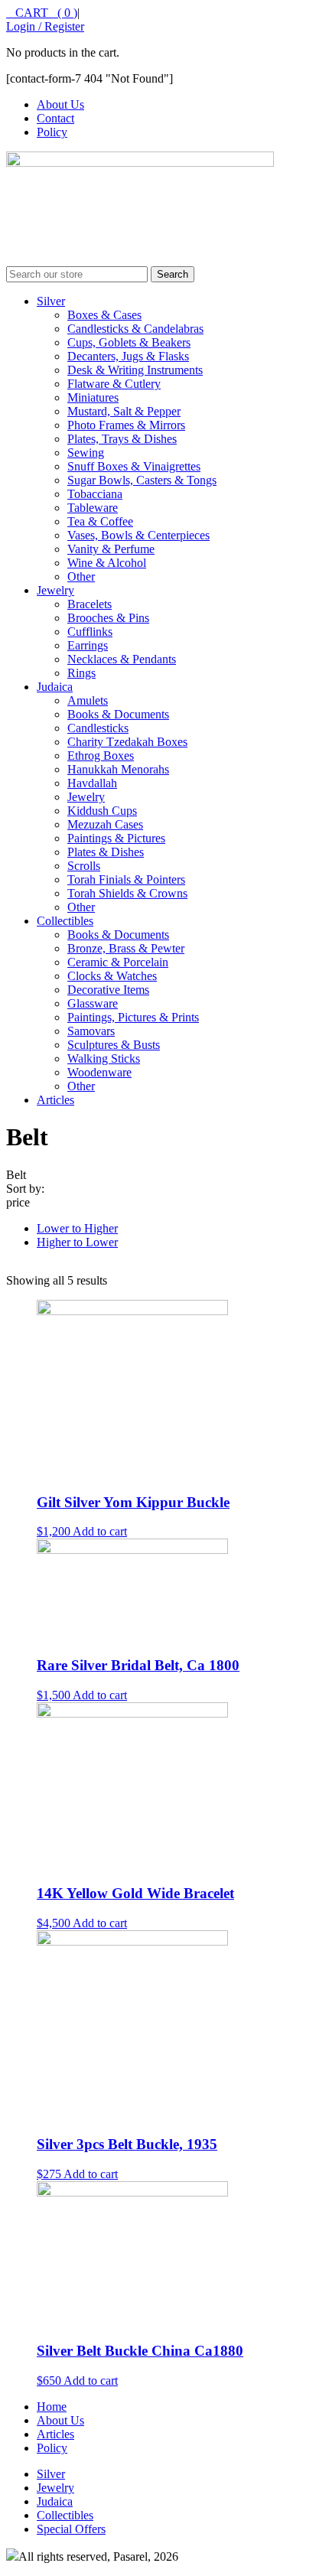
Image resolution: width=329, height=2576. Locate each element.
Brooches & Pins (108, 618)
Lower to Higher (77, 1228)
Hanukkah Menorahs (118, 769)
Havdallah (92, 783)
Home (52, 2407)
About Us (60, 104)
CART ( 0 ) (42, 13)
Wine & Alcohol (107, 563)
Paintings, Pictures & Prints (133, 1017)
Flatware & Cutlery (114, 384)
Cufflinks (90, 632)
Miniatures (93, 397)
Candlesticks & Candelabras (135, 329)
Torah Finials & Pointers (126, 879)
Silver (51, 301)
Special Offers (71, 2529)
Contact (55, 118)
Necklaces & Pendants (122, 659)
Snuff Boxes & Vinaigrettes (134, 466)
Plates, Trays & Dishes (122, 439)
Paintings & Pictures (116, 838)
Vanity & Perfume (111, 549)
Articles (55, 1100)
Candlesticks (98, 728)
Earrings (88, 645)
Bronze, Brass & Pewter (126, 948)
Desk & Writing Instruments (135, 370)
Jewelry (55, 590)
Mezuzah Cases (105, 824)
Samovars (91, 1031)
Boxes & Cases (104, 315)
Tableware (93, 508)
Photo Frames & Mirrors (126, 425)
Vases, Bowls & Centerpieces (138, 535)
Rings (81, 673)
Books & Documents (118, 714)
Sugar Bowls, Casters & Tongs (142, 480)
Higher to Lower (77, 1242)
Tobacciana (95, 494)
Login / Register (45, 26)
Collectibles (65, 921)
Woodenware (99, 1072)
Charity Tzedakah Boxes (127, 742)
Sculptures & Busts (114, 1045)
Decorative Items (108, 990)
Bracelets (90, 604)
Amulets (88, 700)
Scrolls (84, 866)
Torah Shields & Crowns (127, 893)
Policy (52, 132)
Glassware (93, 1003)
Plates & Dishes (106, 852)
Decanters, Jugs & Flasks (128, 356)
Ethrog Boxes (101, 756)
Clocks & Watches (112, 976)
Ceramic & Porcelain (118, 962)
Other (81, 576)
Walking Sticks (104, 1058)
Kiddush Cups (102, 811)
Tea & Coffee (100, 521)
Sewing (86, 453)
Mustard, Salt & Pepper (124, 411)
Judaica (55, 687)
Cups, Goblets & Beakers (129, 342)
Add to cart (100, 1531)
